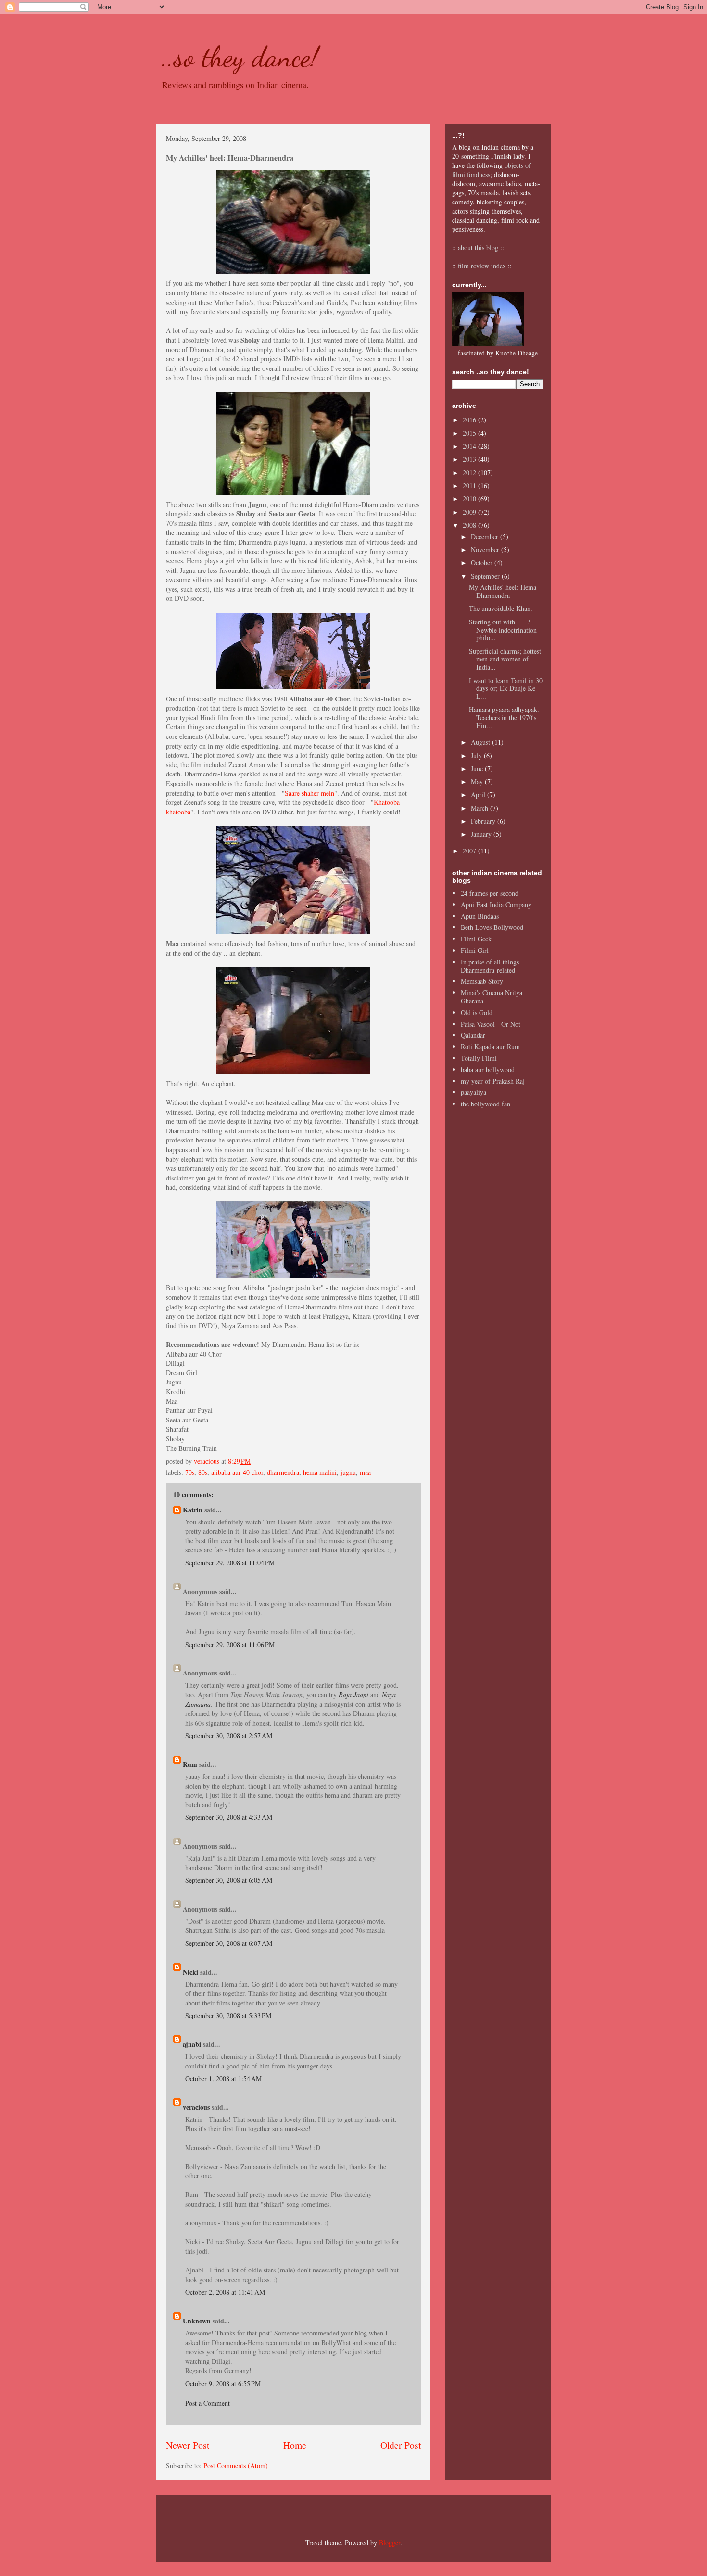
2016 (470, 420)
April (479, 794)
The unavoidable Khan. (501, 608)
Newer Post (188, 2445)
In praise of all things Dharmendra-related (490, 966)
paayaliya (473, 1092)
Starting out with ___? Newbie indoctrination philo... (503, 630)
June (478, 768)
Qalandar (473, 1035)
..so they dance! (240, 57)
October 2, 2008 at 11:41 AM (225, 2292)
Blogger (390, 2543)
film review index (482, 266)
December (486, 537)
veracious (196, 2107)
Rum (190, 1764)
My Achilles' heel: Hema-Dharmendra (504, 591)
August (481, 742)
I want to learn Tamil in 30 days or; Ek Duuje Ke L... (506, 689)
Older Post (401, 2445)
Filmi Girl (475, 950)
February (484, 821)
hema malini (320, 1472)
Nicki (190, 1972)
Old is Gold (477, 1012)
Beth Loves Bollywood (492, 927)
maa (365, 1472)
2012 (470, 473)
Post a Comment (208, 2403)
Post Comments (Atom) (236, 2466)
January (482, 834)
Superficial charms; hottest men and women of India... (505, 659)
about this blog (478, 247)
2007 (470, 851)
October (483, 563)
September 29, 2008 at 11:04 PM (230, 1563)
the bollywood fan (486, 1104)
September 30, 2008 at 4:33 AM (229, 1817)
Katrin (193, 1510)
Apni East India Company (496, 905)
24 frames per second (490, 893)
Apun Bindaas (480, 916)
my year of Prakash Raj (493, 1081)
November (486, 550)
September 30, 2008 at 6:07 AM (229, 1943)
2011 (470, 486)
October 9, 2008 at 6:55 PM (223, 2383)
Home (295, 2445)
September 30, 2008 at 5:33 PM (228, 2015)
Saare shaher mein (309, 793)
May (478, 781)
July (477, 755)
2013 (470, 459)
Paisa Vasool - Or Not (491, 1024)
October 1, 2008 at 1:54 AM (223, 2078)
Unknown (197, 2321)
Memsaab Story (482, 981)
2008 (470, 525)
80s (203, 1472)
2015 (470, 433)
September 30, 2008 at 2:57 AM (229, 1735)
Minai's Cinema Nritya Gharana (492, 997)
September (486, 576)
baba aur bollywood (488, 1070)
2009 (470, 512)
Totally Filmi (479, 1058)
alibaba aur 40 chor (237, 1472)
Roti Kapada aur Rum (490, 1047)
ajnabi (192, 2044)
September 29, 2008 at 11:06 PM (230, 1644)
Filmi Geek (476, 939)
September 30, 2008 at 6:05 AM (229, 1880)
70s (190, 1472)
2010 (470, 499)
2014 (470, 446)
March (480, 808)
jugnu (348, 1472)
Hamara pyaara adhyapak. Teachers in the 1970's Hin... (504, 717)
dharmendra (283, 1472)
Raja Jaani (353, 1694)
